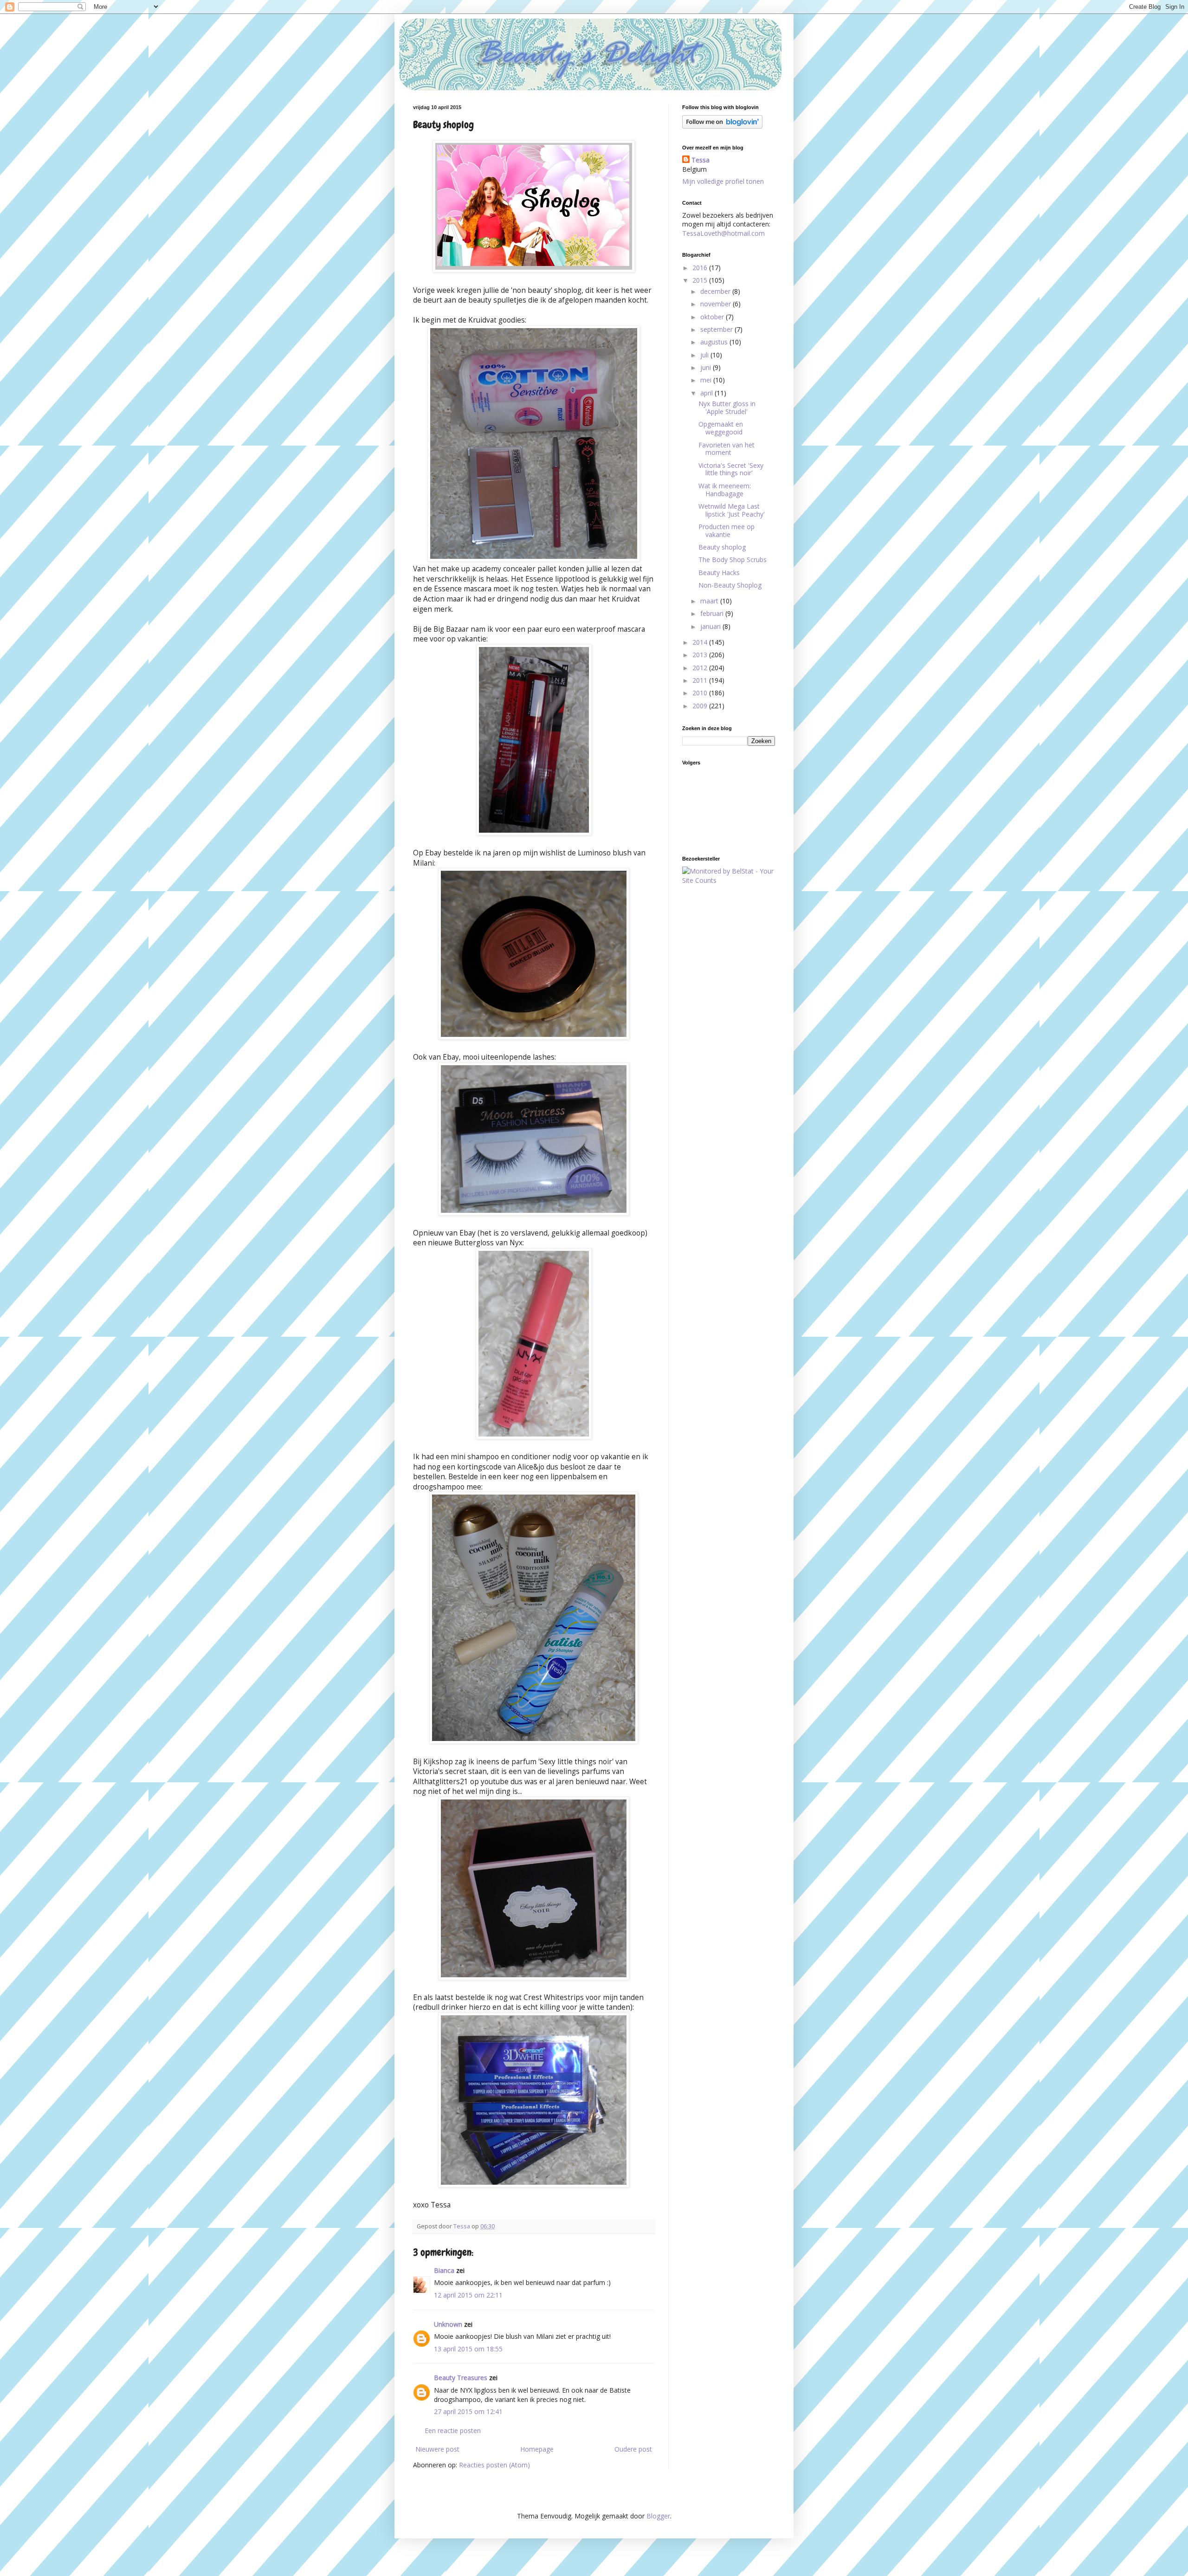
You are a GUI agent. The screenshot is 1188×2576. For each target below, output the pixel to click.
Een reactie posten (453, 2430)
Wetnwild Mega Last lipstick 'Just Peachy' (732, 510)
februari (713, 613)
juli (705, 355)
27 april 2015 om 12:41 (468, 2411)
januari (711, 626)
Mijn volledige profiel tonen (723, 181)
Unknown (448, 2324)
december (716, 291)
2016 (701, 268)
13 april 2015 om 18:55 (468, 2349)
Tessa (701, 160)
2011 (701, 680)
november (717, 304)
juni (707, 367)
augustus (715, 342)
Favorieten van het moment (726, 449)
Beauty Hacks (719, 573)
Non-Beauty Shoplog (730, 585)
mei (707, 380)
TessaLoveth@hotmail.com (723, 233)
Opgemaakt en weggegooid (721, 428)
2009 (701, 706)
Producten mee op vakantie (726, 531)
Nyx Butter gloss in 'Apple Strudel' (727, 408)
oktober (713, 317)
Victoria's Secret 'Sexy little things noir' (731, 469)
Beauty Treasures (461, 2378)
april (707, 393)
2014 (701, 642)
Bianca (444, 2270)
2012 (701, 668)
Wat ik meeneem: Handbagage (725, 490)
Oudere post (633, 2449)
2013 (701, 655)
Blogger (658, 2516)
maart (710, 601)
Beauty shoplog (722, 547)
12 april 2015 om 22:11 (468, 2295)
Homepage (537, 2449)
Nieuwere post (437, 2449)
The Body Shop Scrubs (733, 560)
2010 (701, 693)
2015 (701, 280)
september (717, 329)
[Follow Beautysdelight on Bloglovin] (722, 126)
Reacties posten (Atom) (494, 2465)
